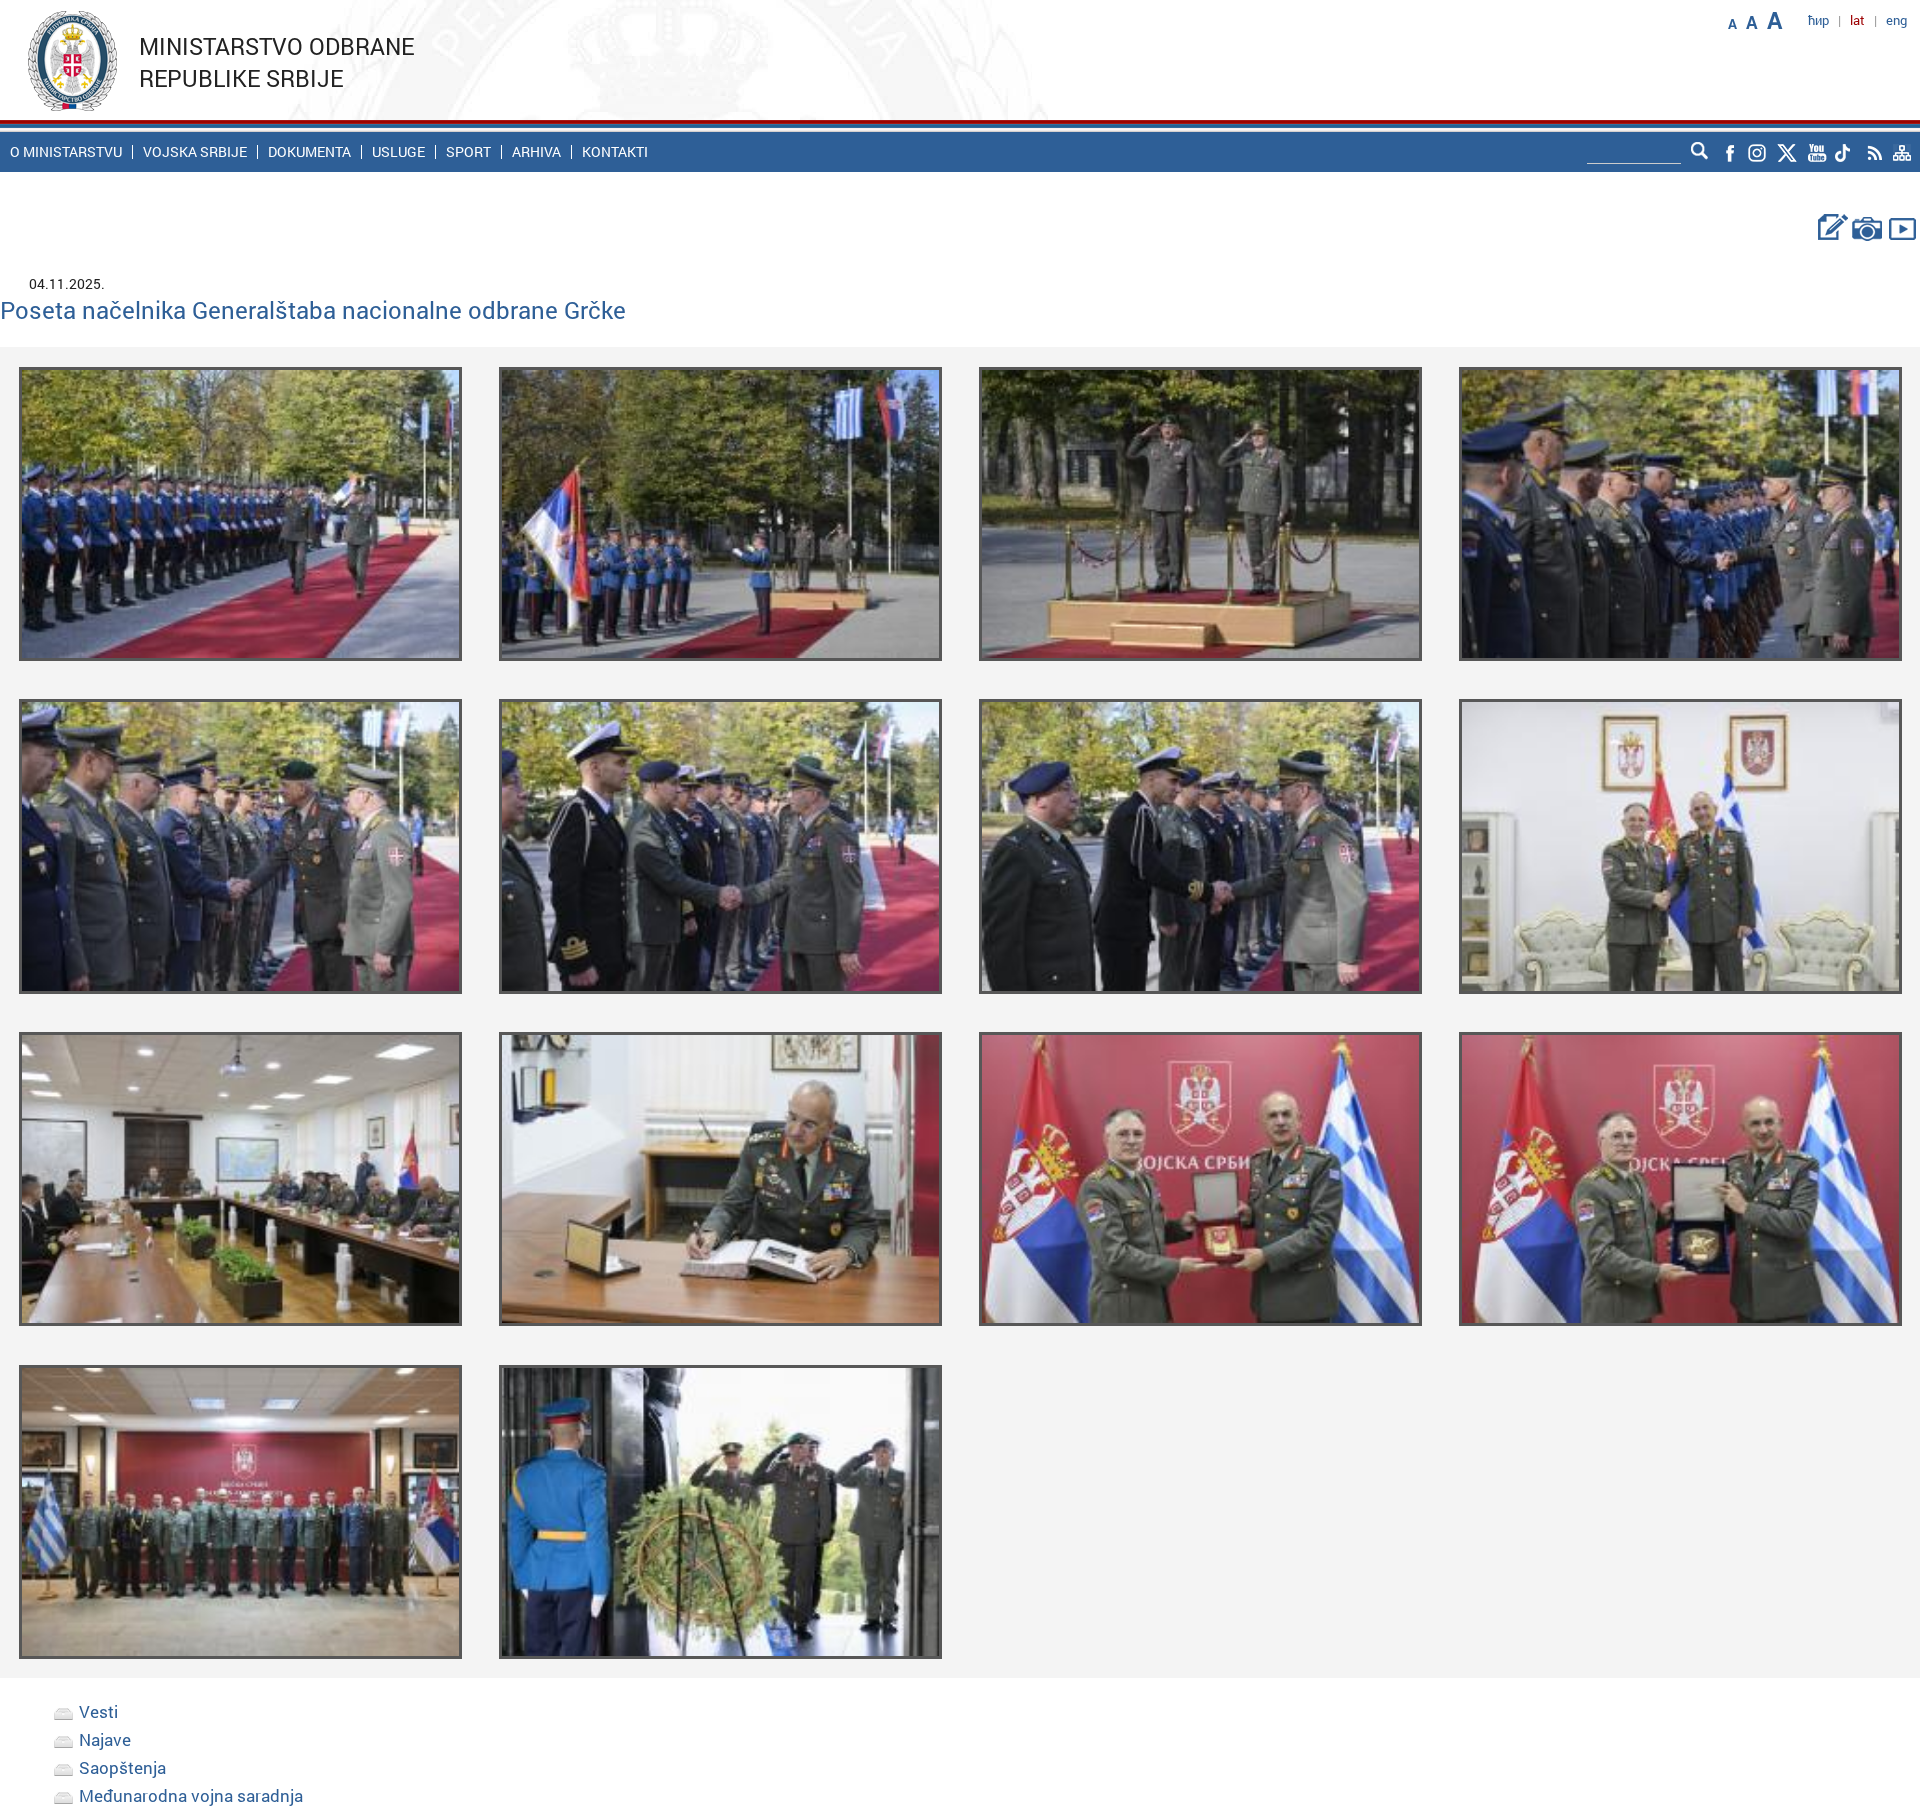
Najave (105, 1739)
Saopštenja (122, 1767)
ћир (1818, 20)
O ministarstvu (66, 152)
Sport (468, 152)
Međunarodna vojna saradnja (191, 1795)
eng (1896, 20)
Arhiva (536, 152)
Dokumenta (309, 152)
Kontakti (615, 152)
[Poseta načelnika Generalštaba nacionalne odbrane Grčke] (240, 511)
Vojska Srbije (195, 152)
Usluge (398, 152)
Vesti (98, 1711)
